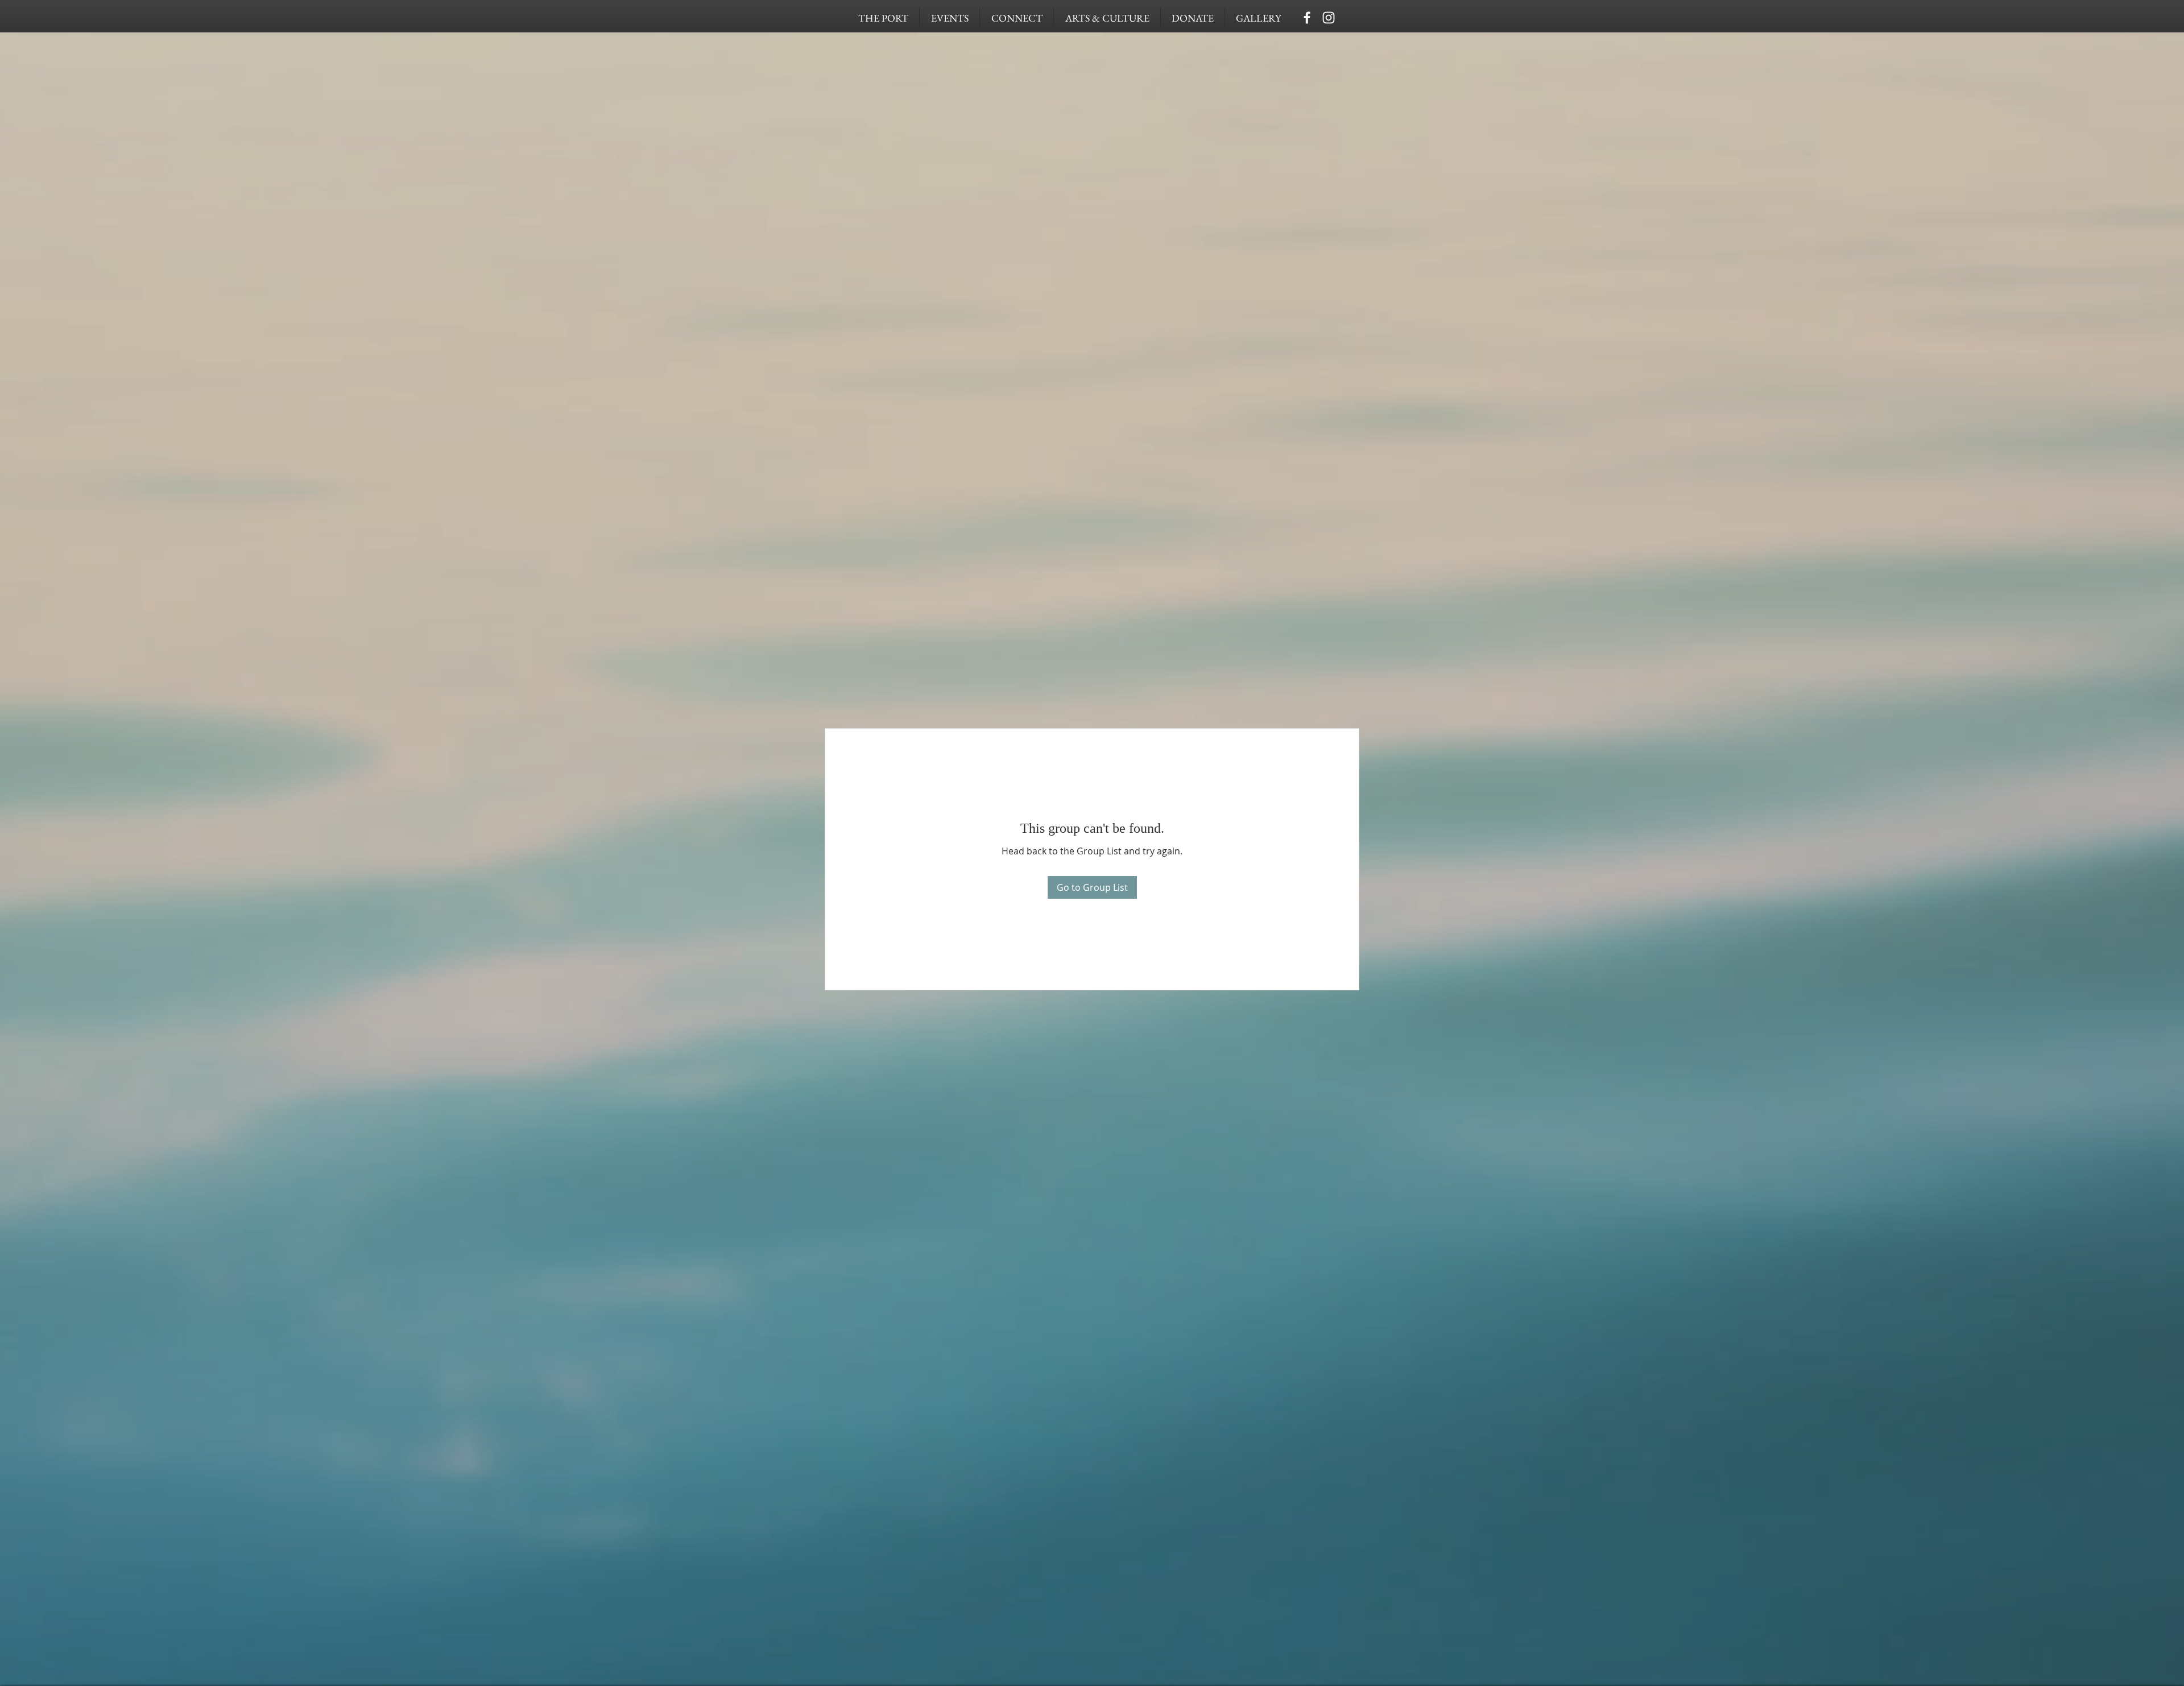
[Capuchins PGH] (1307, 18)
